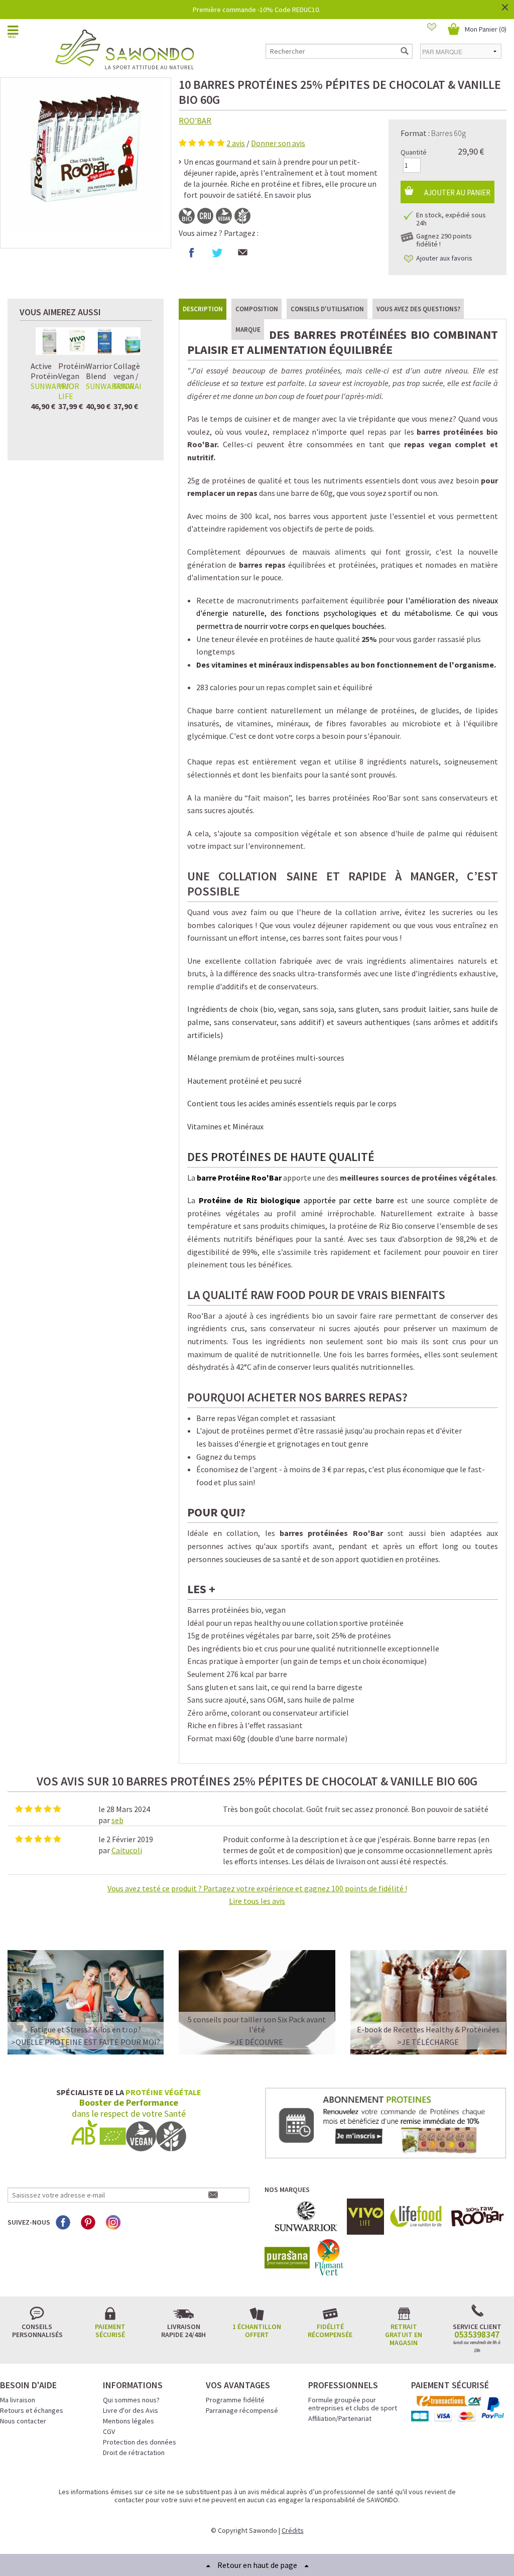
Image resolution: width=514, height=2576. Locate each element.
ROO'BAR (195, 120)
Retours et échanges (32, 2410)
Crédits (293, 2530)
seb (117, 1820)
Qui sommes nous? (131, 2400)
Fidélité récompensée (330, 2331)
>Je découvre (257, 2042)
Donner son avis (278, 143)
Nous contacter (23, 2421)
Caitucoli (127, 1850)
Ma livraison (18, 2400)
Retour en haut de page (257, 2565)
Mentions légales (128, 2421)
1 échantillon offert (257, 2331)
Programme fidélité (235, 2400)
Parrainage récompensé (242, 2410)
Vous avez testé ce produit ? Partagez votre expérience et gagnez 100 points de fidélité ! (257, 1895)
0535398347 (477, 2335)
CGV (109, 2431)
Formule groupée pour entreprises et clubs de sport (353, 2404)
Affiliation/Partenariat (340, 2418)
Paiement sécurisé (110, 2331)
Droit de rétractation (134, 2453)
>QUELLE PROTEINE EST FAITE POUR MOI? (86, 2042)
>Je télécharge (428, 2042)
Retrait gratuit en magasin (404, 2335)
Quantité (414, 152)
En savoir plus (288, 195)
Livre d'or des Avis (131, 2410)
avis (236, 143)
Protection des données (140, 2442)
